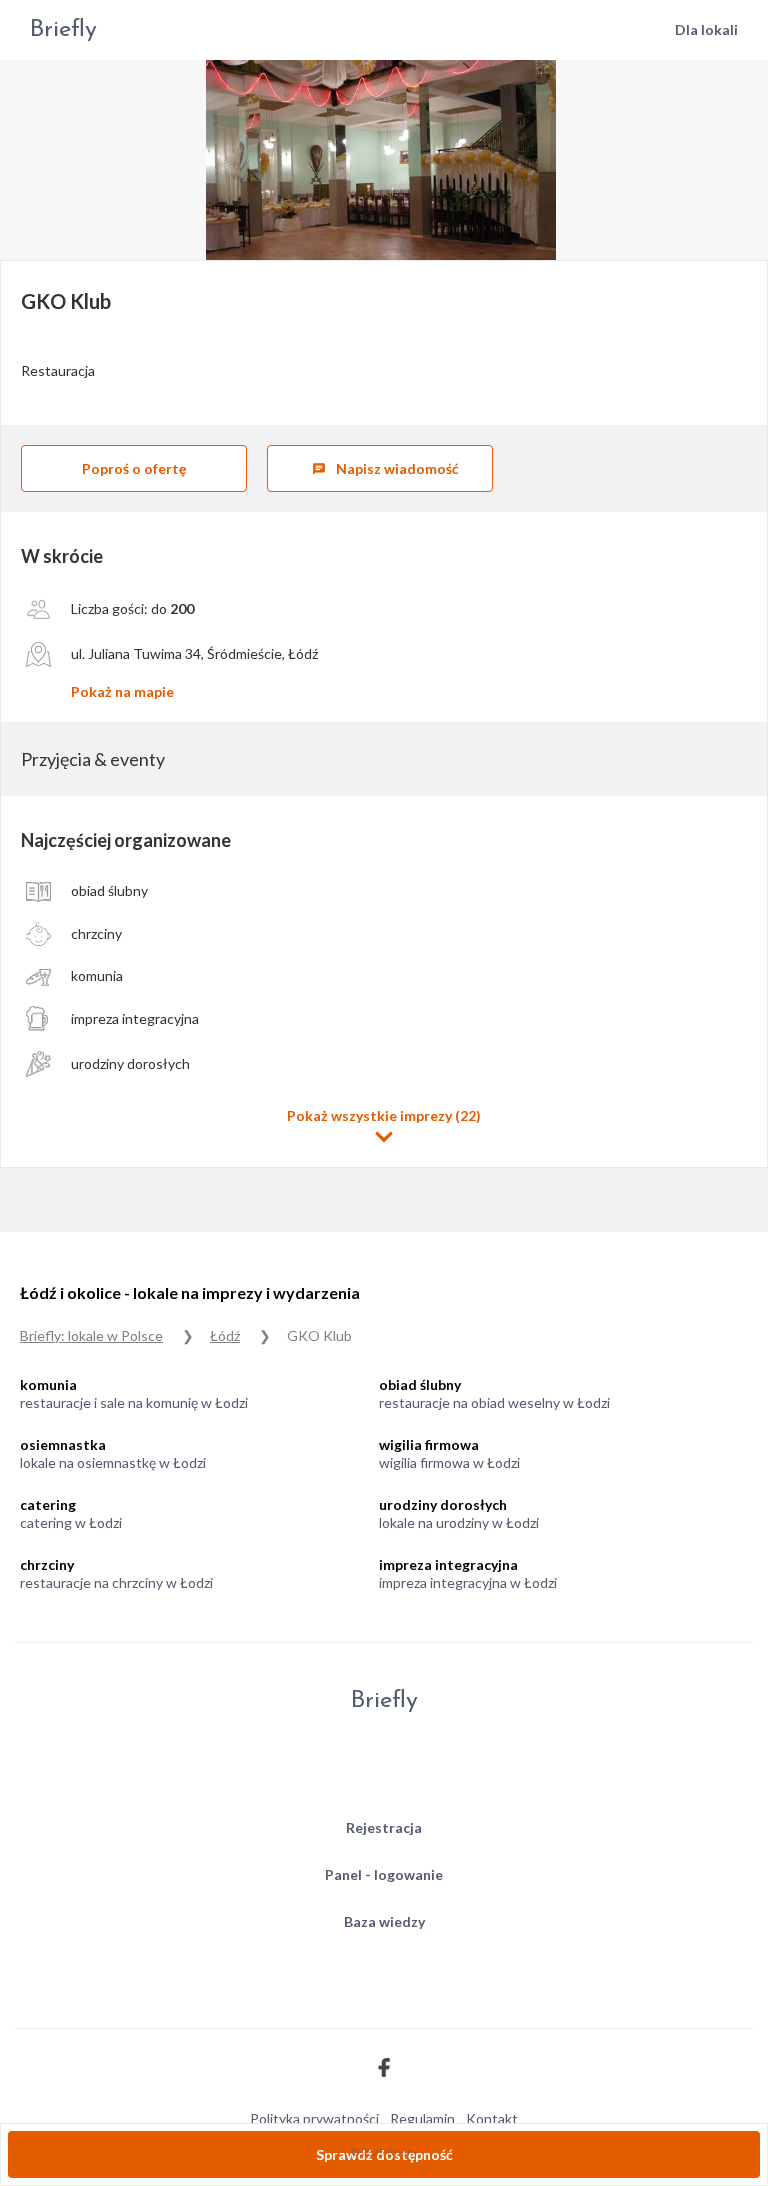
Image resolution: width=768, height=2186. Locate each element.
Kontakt (492, 2118)
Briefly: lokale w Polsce (91, 1335)
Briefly (63, 30)
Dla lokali (706, 29)
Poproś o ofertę (134, 468)
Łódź (225, 1335)
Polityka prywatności (314, 2118)
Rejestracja (384, 1827)
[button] (384, 1126)
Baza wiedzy (384, 1921)
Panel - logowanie (384, 1874)
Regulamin (422, 2118)
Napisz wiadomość (385, 468)
